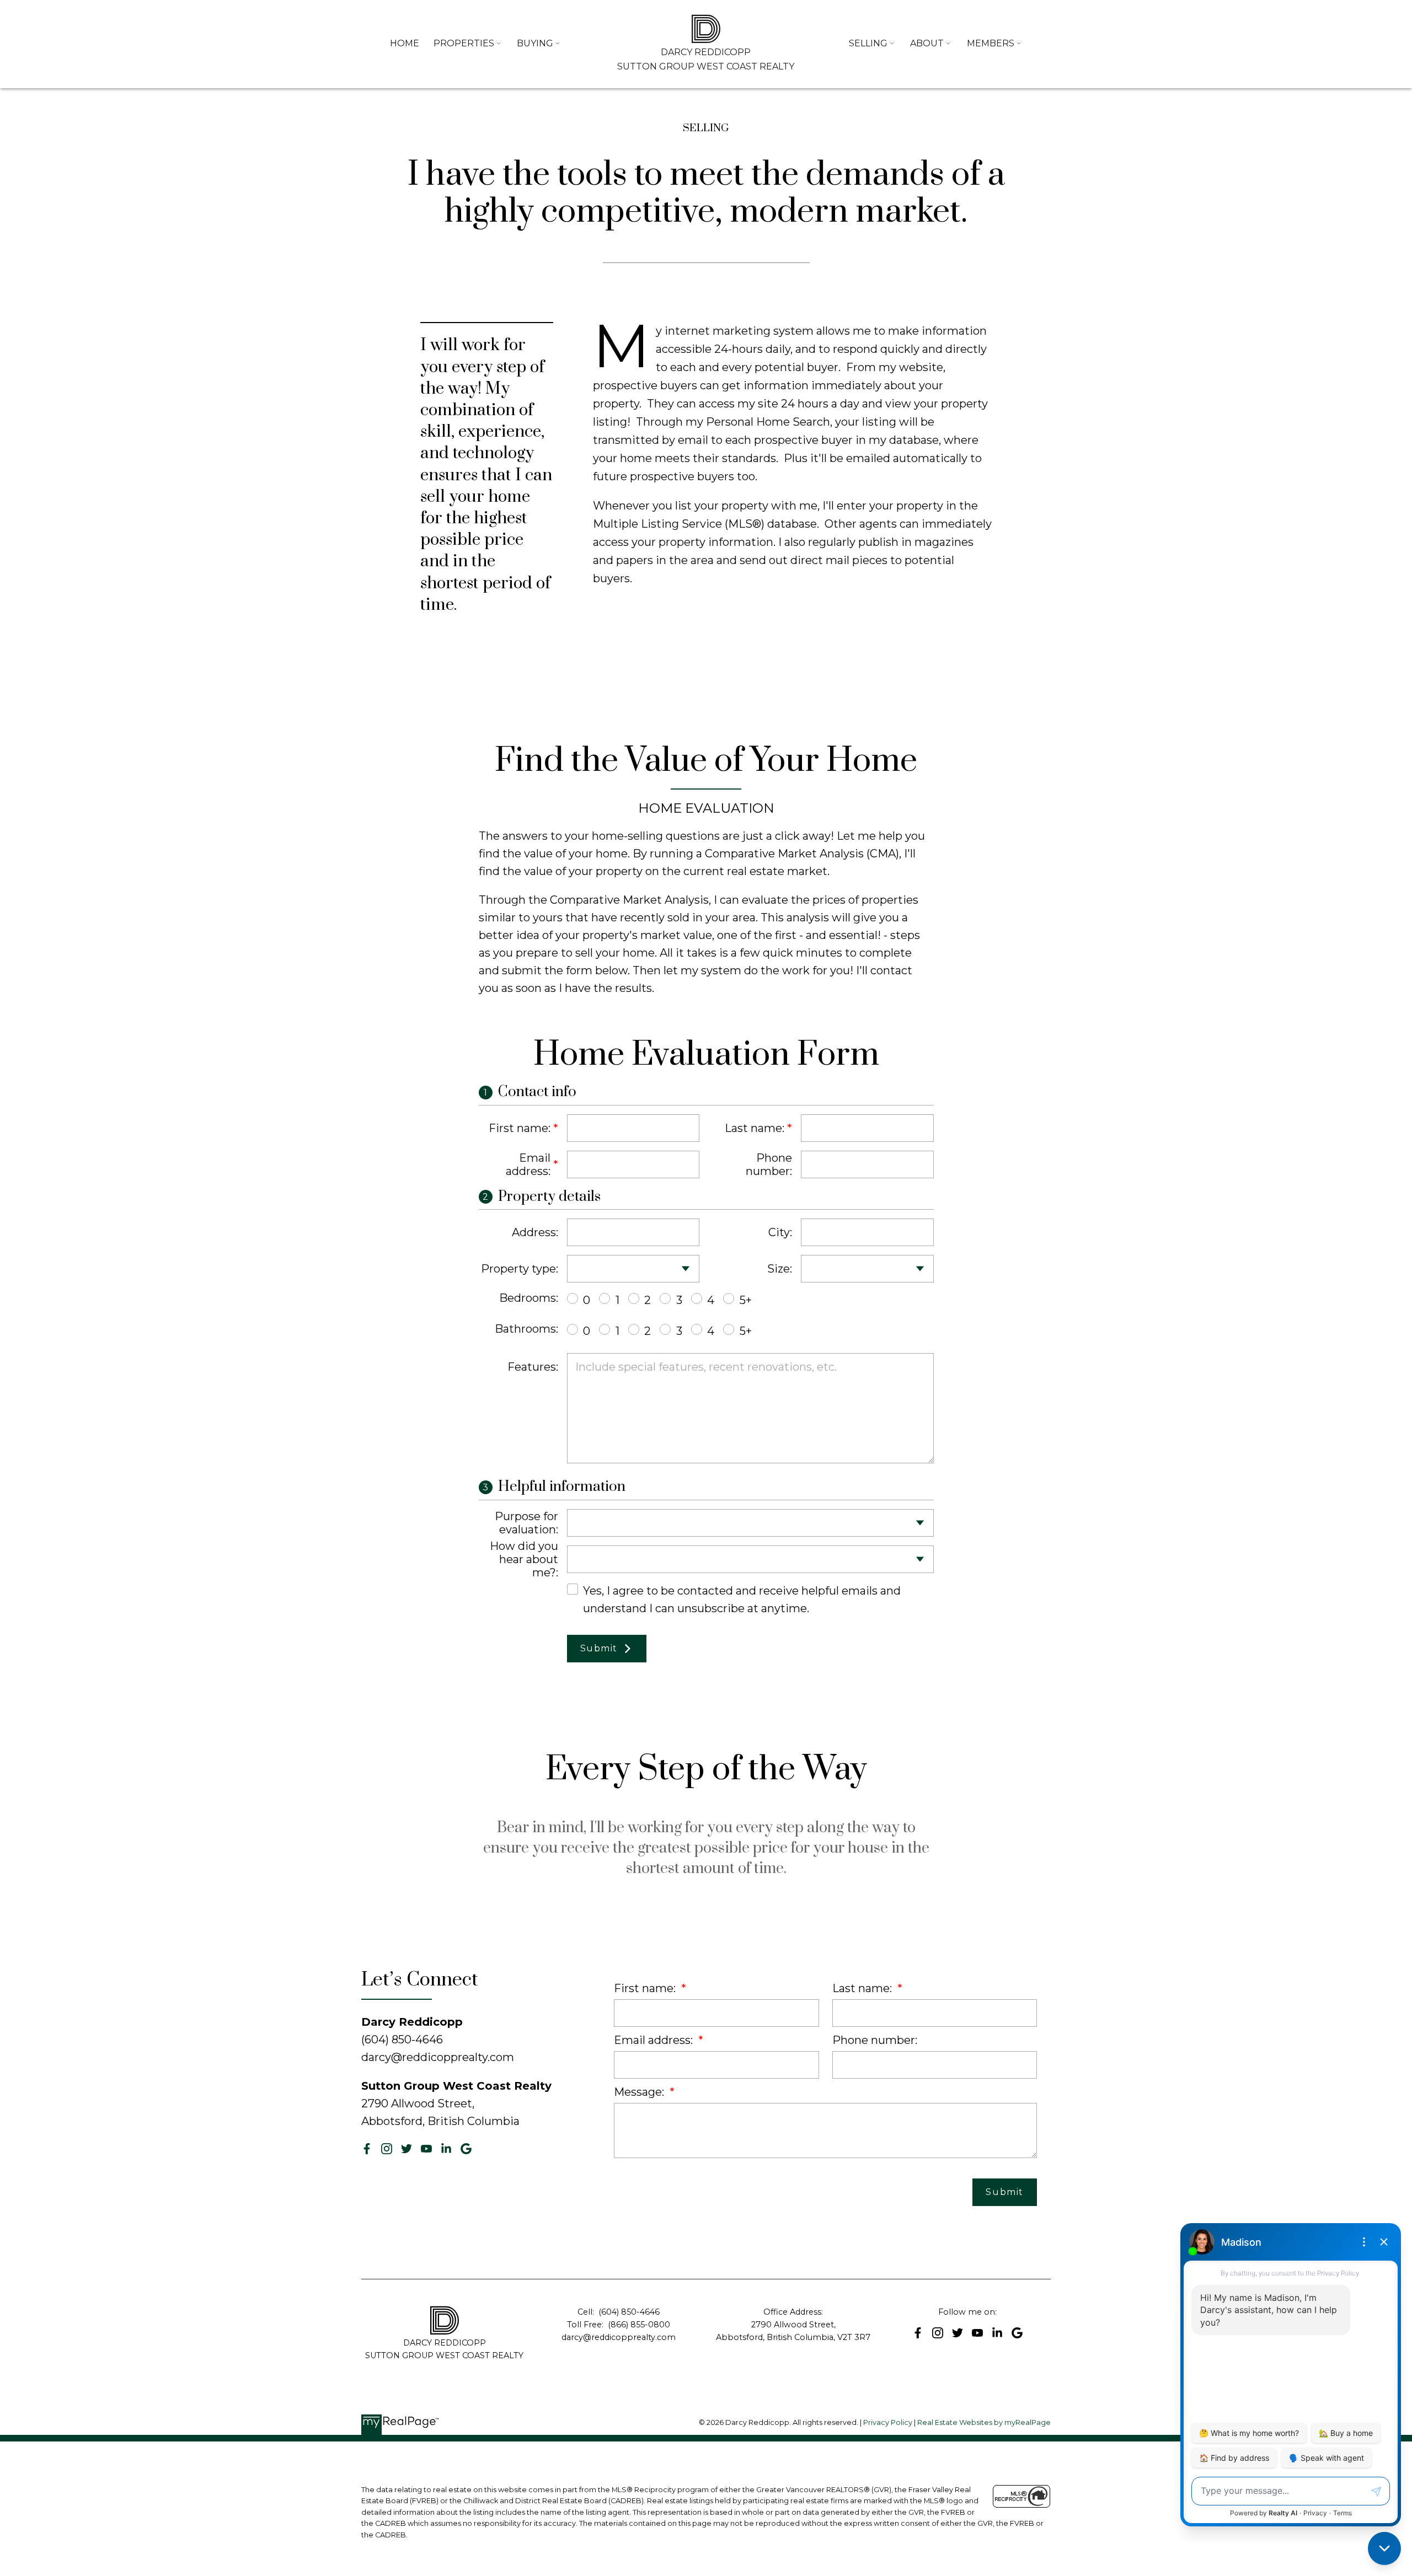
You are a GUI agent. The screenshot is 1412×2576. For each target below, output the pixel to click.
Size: (780, 1269)
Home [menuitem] (405, 43)
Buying (535, 43)
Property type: (520, 1269)
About (927, 43)
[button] (367, 2149)
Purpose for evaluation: (526, 1523)
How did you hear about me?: (524, 1559)
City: (780, 1232)
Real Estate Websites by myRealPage (984, 2422)
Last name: (755, 1128)
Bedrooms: (529, 1298)
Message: (640, 2092)
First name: (520, 1128)
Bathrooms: (526, 1329)
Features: (533, 1367)
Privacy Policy (888, 2422)
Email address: (528, 1164)
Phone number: (769, 1164)
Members (991, 43)
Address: (535, 1232)
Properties (464, 43)
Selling (868, 43)
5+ (746, 1300)
